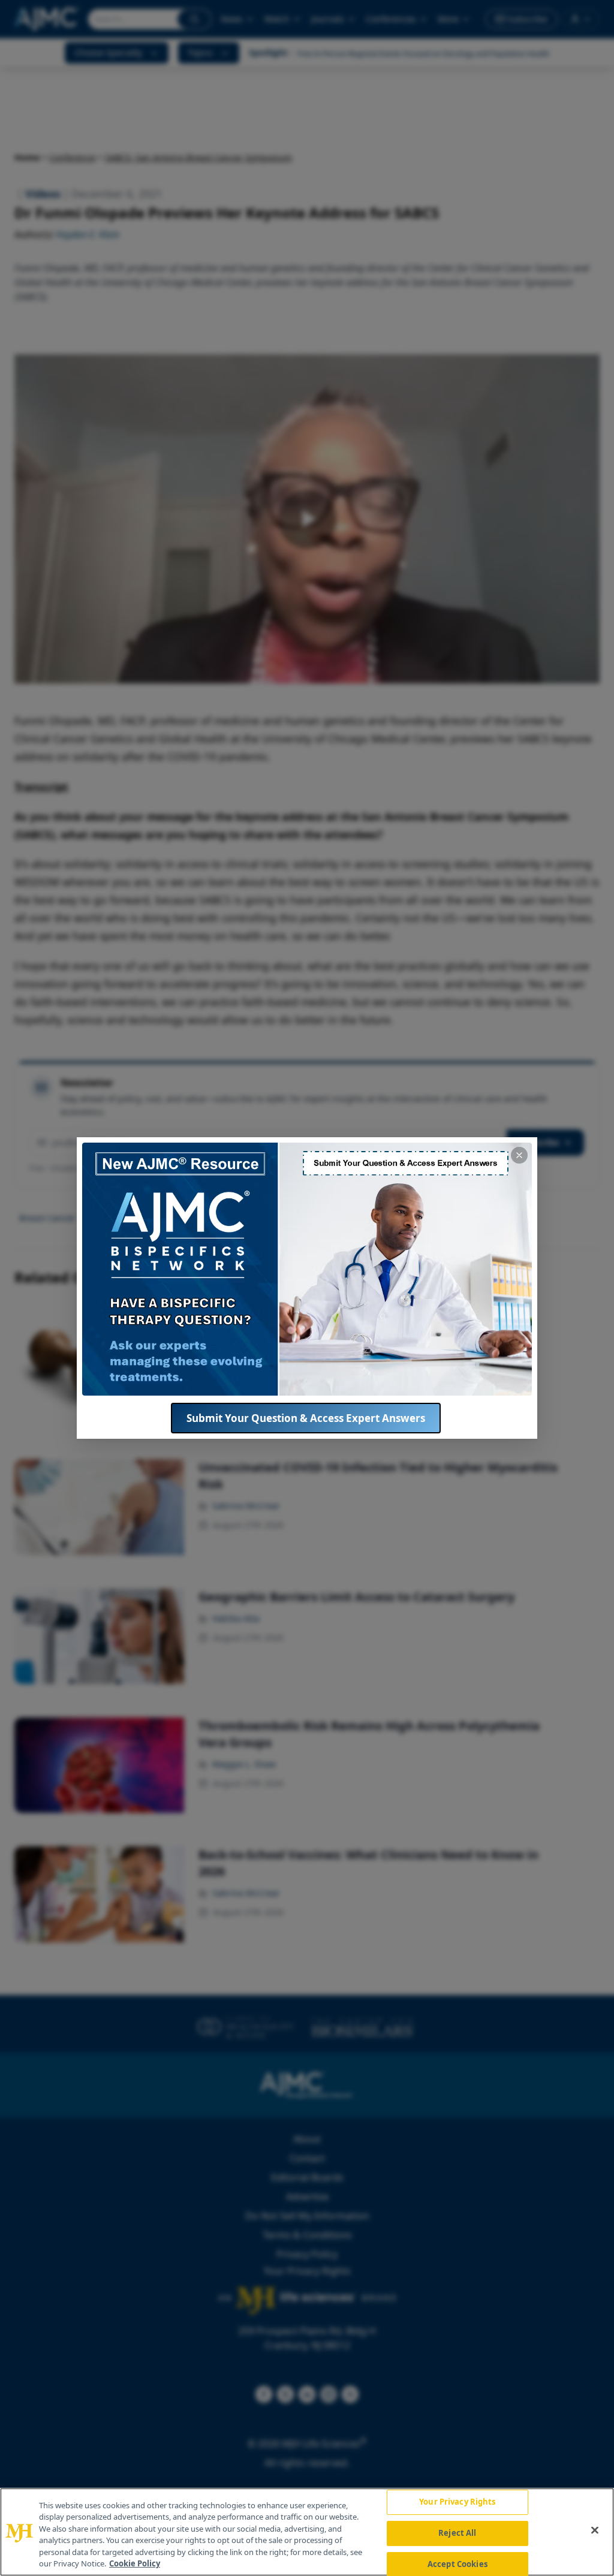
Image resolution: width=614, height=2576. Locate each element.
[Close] (595, 2530)
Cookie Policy (135, 2563)
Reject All (457, 2533)
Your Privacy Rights (457, 2502)
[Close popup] (519, 1155)
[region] (307, 2532)
